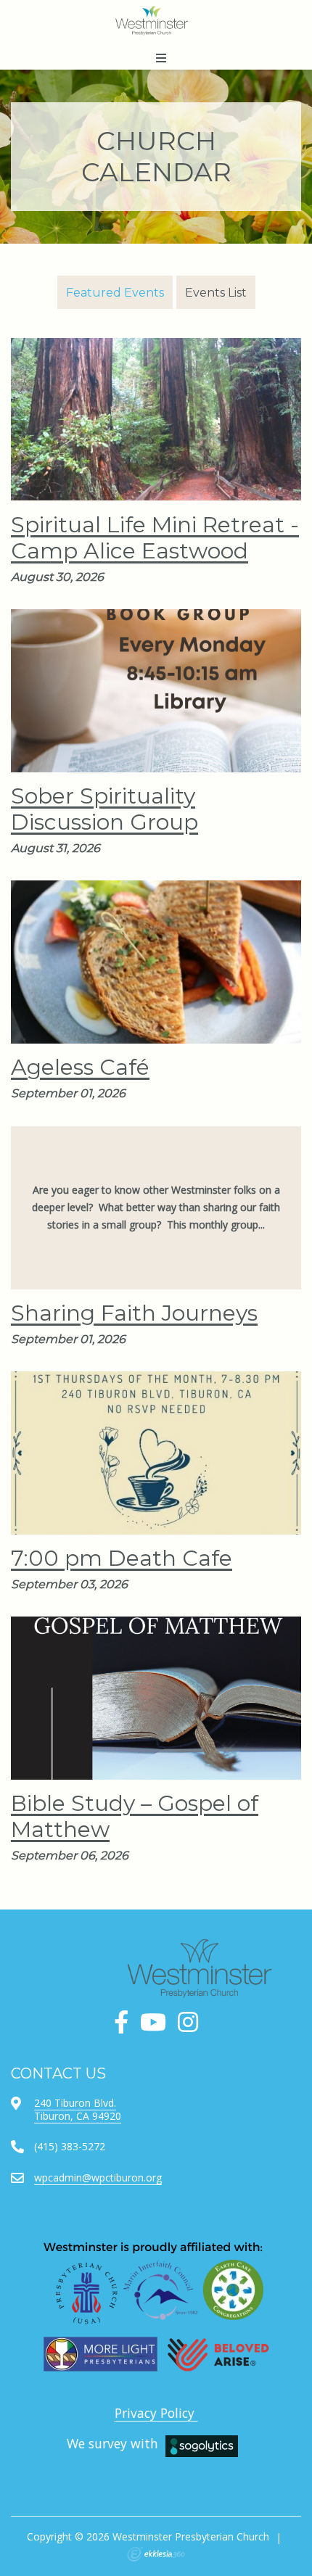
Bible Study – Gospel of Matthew (135, 1816)
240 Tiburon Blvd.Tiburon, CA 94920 (78, 2109)
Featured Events (115, 293)
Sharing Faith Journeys (134, 1313)
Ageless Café (80, 1067)
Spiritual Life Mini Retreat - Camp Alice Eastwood (155, 538)
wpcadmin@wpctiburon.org (98, 2177)
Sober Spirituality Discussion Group (104, 809)
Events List (216, 293)
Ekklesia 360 (156, 2554)
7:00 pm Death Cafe (122, 1558)
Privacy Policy (156, 2413)
